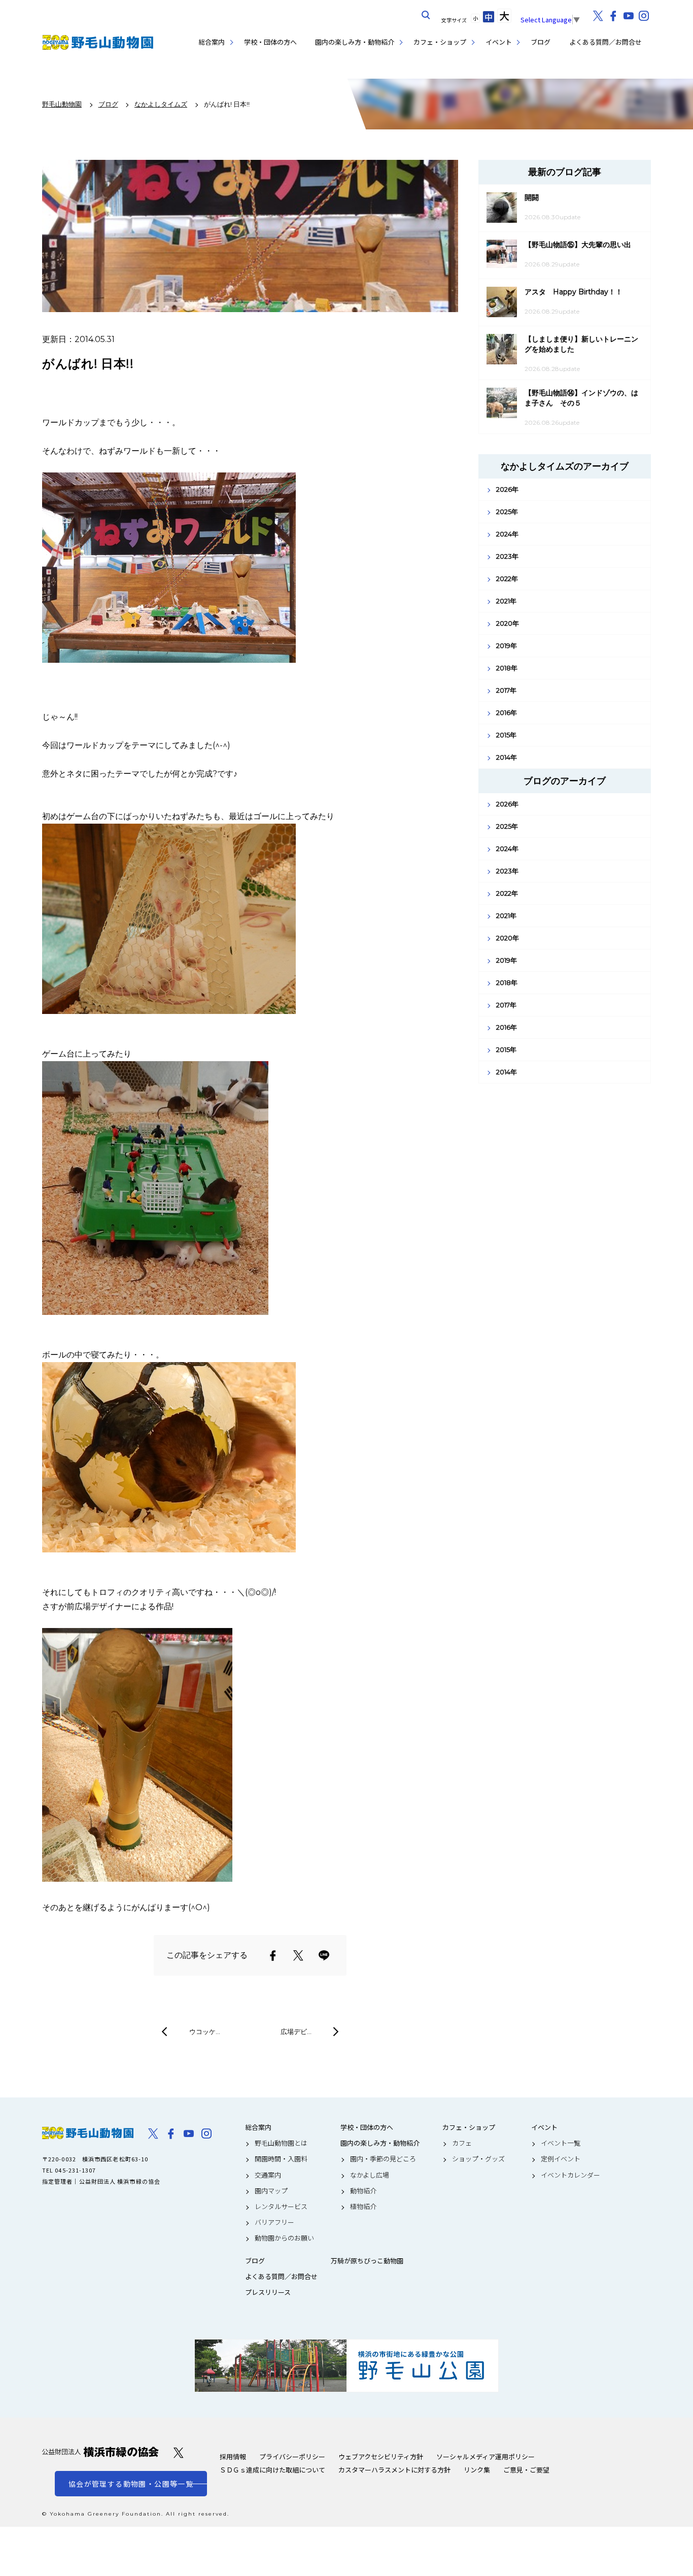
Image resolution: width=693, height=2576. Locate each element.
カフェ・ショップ (440, 42)
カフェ (462, 2143)
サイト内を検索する (426, 15)
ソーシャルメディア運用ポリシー (486, 2456)
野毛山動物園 (88, 2133)
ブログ (541, 42)
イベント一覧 (561, 2143)
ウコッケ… (205, 2031)
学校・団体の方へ (270, 42)
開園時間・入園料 (281, 2159)
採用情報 (233, 2456)
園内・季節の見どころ (383, 2159)
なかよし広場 (370, 2175)
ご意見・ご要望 (526, 2470)
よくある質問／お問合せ (605, 42)
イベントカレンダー (570, 2175)
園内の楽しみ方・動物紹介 (355, 42)
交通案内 (268, 2175)
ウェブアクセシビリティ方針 (381, 2456)
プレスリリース (268, 2292)
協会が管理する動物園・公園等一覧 (131, 2484)
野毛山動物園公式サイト (98, 42)
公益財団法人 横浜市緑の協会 (100, 2452)
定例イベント (561, 2159)
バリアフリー (274, 2222)
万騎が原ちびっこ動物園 (367, 2261)
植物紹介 (363, 2207)
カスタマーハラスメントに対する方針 (394, 2470)
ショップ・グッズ (478, 2159)
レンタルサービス (281, 2207)
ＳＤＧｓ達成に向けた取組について (272, 2470)
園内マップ (271, 2191)
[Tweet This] (298, 1955)
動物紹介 (363, 2191)
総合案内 (212, 42)
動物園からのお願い (284, 2238)
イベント (499, 42)
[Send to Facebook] (273, 1955)
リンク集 (477, 2470)
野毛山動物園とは (281, 2143)
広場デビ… (296, 2031)
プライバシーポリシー (292, 2456)
